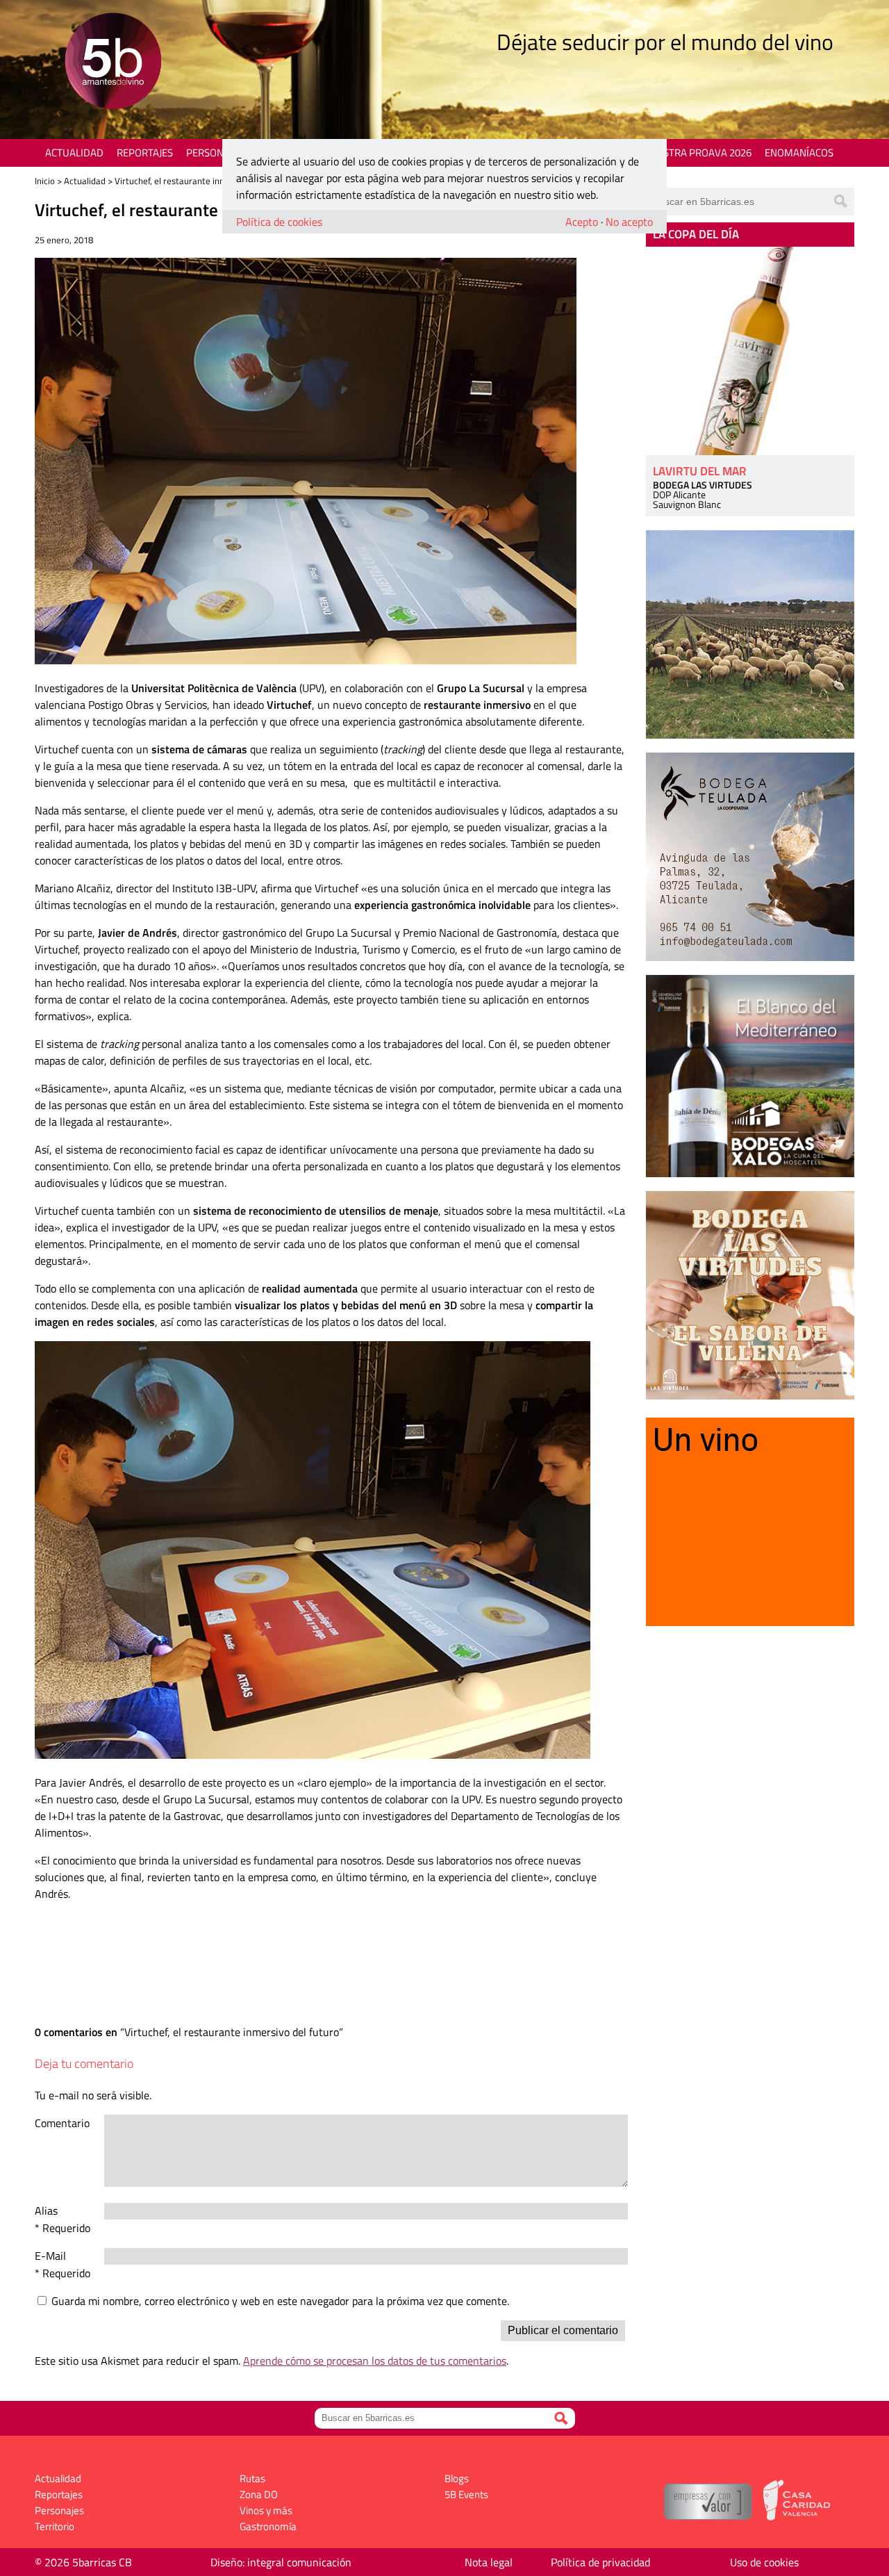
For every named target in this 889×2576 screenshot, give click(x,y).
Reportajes (145, 153)
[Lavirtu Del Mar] (750, 351)
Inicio (45, 181)
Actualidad (74, 153)
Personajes (215, 153)
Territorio (55, 2526)
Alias (46, 2210)
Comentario (62, 2123)
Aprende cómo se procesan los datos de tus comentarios (375, 2361)
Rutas (252, 2478)
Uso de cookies (764, 2562)
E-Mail (50, 2256)
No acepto (629, 222)
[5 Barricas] (113, 63)
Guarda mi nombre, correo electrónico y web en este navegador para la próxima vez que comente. (280, 2301)
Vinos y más (266, 2510)
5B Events (466, 2494)
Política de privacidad (600, 2562)
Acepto (582, 222)
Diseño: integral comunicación (281, 2562)
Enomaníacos (799, 153)
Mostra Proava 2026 (699, 153)
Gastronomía (268, 2526)
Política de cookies (279, 222)
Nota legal (489, 2562)
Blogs (457, 2478)
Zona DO (259, 2494)
